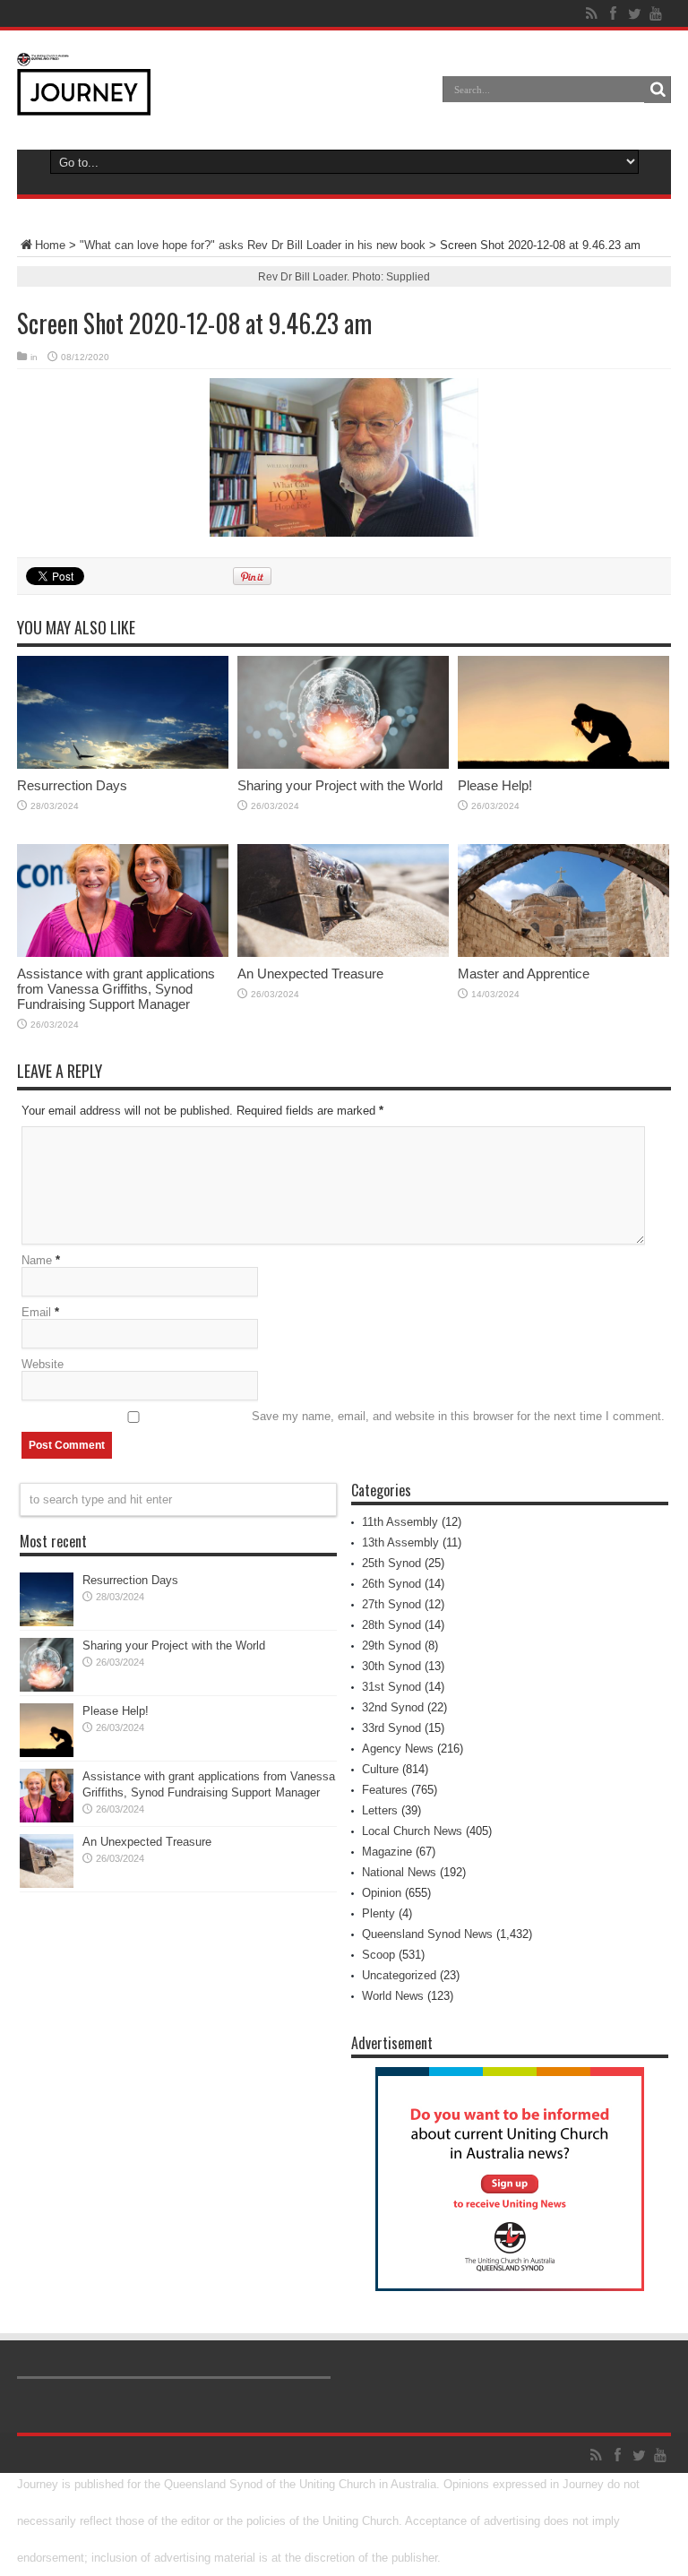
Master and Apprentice (524, 974)
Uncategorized (399, 1975)
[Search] (658, 90)
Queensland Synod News (427, 1934)
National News (399, 1872)
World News (393, 1996)
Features (385, 1790)
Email (36, 1312)
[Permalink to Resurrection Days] (123, 712)
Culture (380, 1769)
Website (43, 1364)
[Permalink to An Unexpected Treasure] (343, 900)
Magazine (387, 1852)
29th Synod (391, 1646)
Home (50, 245)
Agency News (398, 1749)
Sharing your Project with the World (340, 785)
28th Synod (391, 1625)
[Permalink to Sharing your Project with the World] (343, 712)
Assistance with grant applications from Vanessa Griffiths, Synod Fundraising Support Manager (116, 989)
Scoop (378, 1955)
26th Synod (391, 1584)
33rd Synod (391, 1728)
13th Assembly (400, 1542)
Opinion (382, 1893)
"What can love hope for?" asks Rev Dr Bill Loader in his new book (253, 245)
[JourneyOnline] (84, 84)
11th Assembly (400, 1522)
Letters (380, 1810)
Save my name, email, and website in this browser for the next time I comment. (458, 1416)
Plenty (378, 1913)
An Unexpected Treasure (310, 974)
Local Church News (412, 1831)
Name (37, 1260)
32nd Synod (393, 1707)
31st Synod (391, 1687)
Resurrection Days (72, 785)
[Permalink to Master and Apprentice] (563, 900)
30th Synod (391, 1666)
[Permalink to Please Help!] (563, 712)
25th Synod (391, 1563)
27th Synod (391, 1604)
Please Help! (495, 785)
